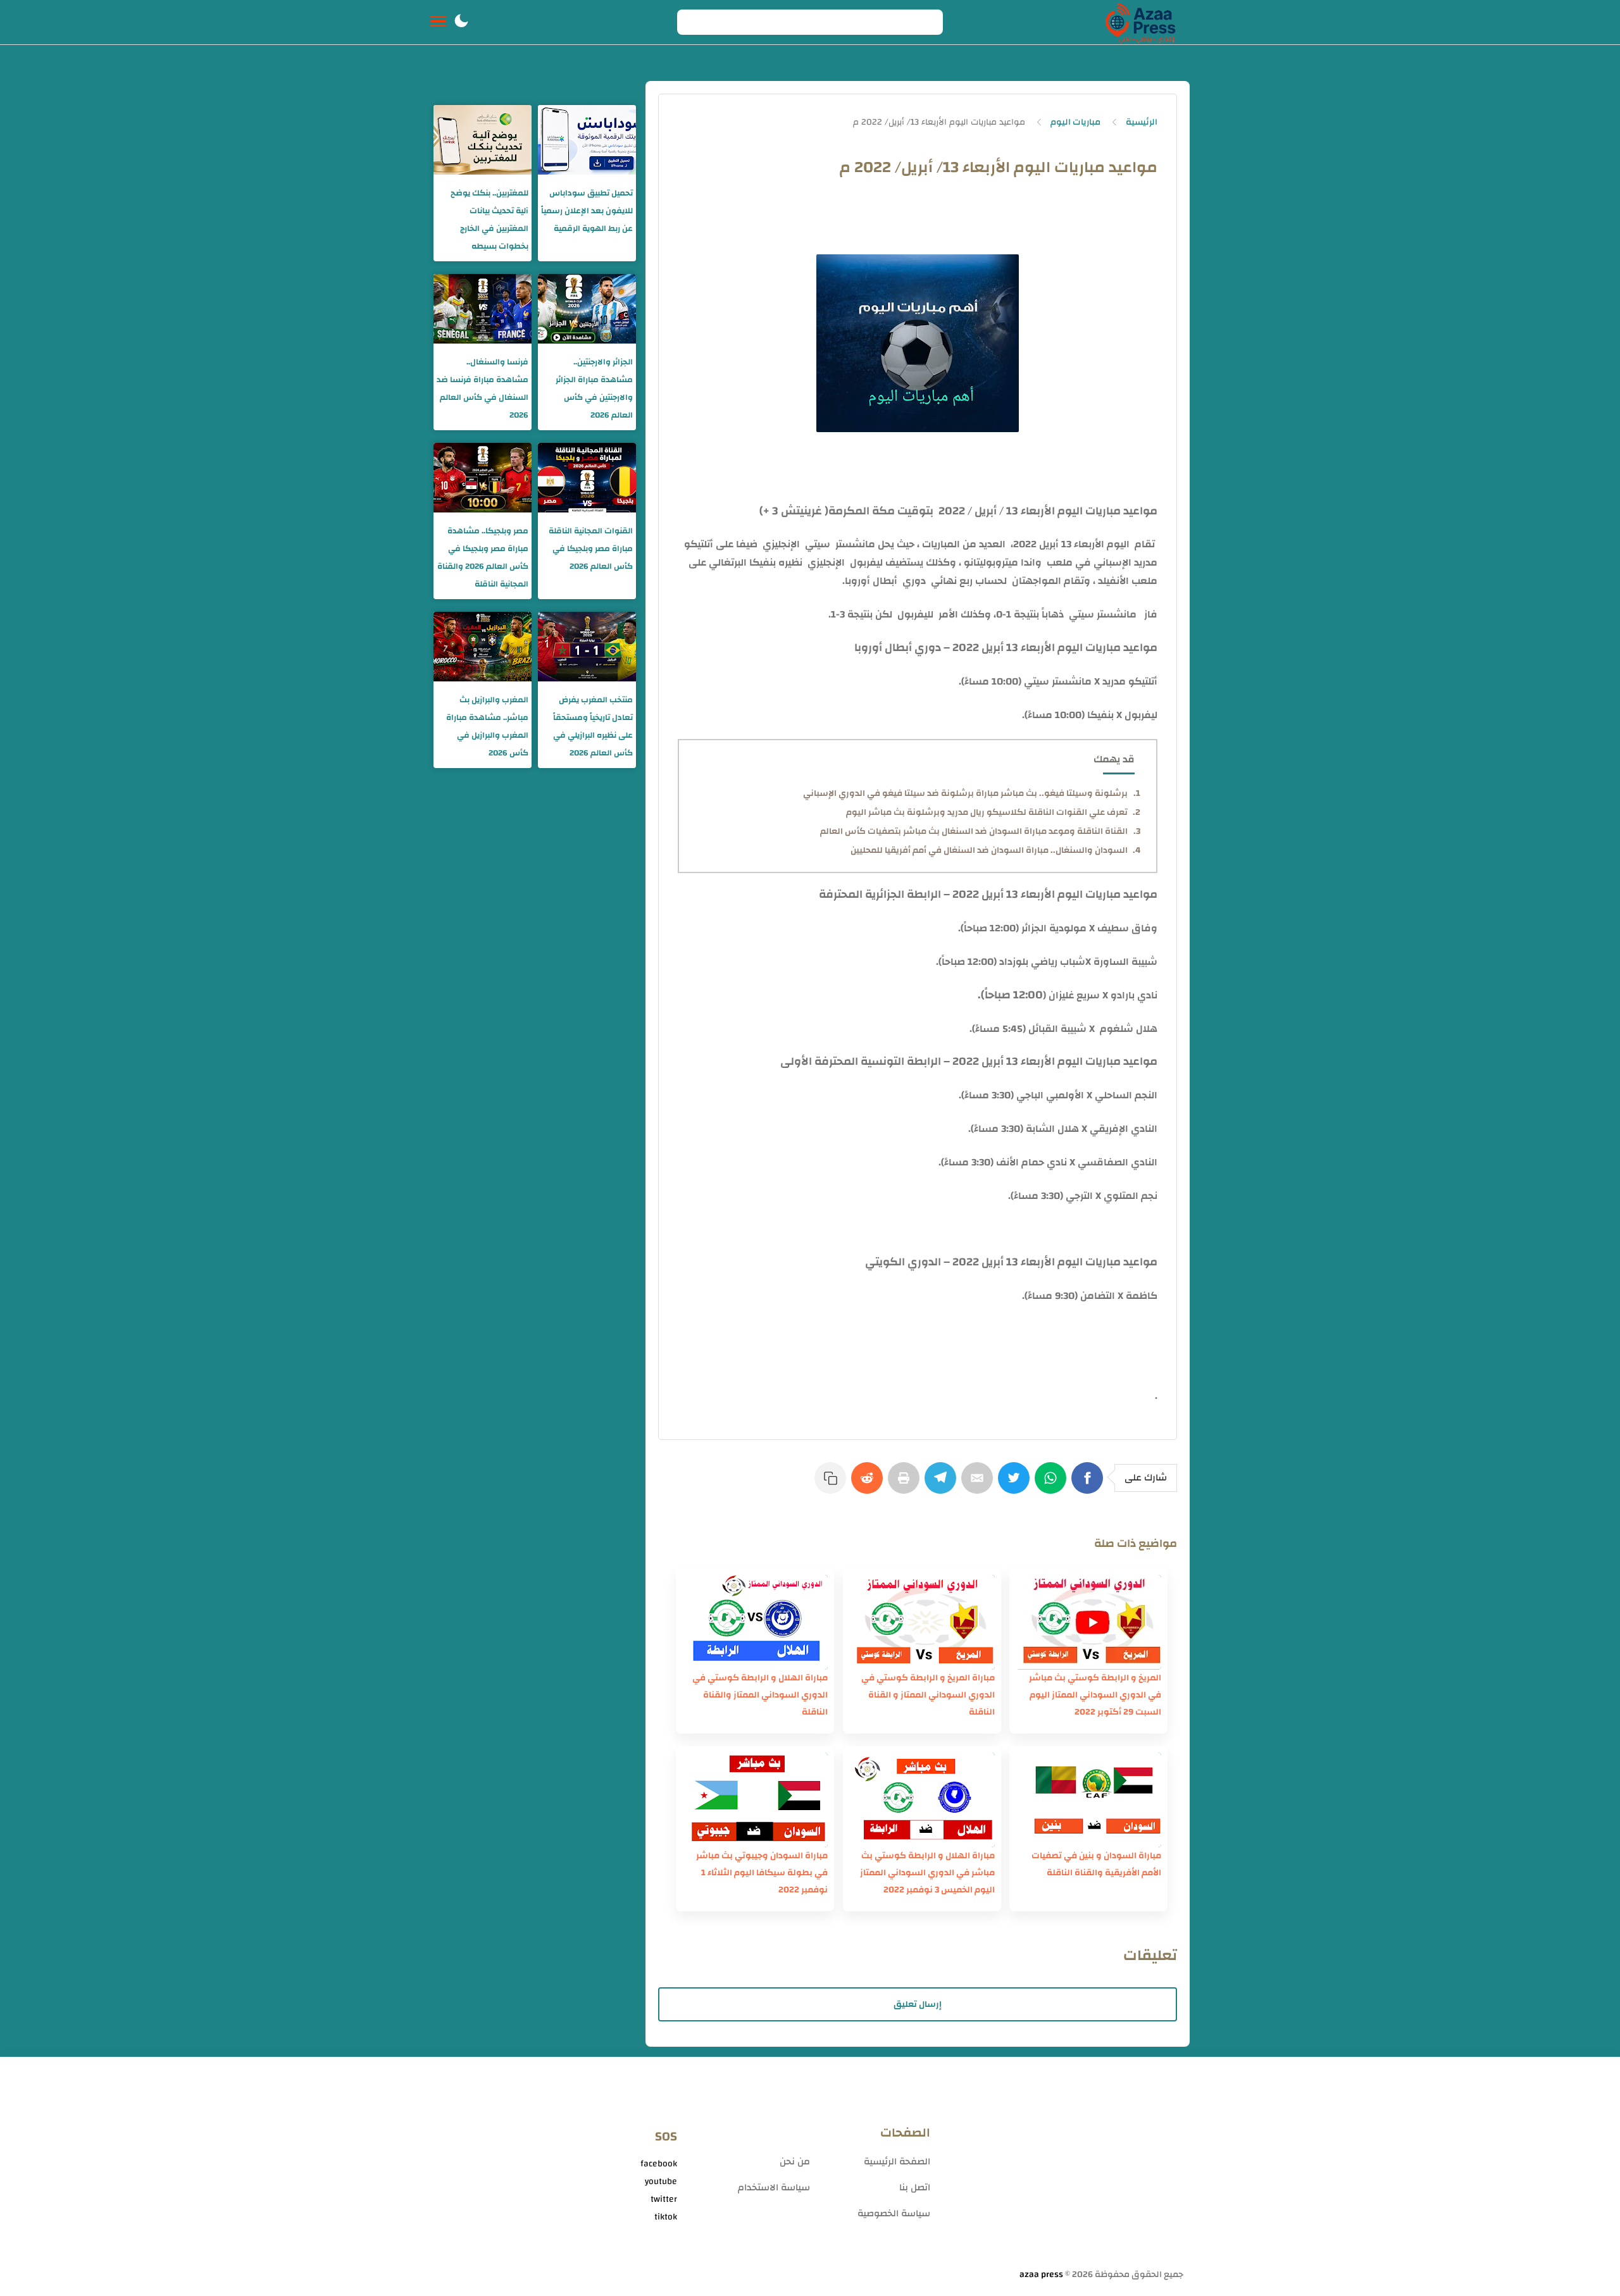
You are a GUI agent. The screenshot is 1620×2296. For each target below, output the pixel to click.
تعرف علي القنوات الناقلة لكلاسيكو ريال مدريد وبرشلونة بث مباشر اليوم (987, 812)
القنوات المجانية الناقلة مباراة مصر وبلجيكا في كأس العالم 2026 (591, 549)
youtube (661, 2181)
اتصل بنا (915, 2187)
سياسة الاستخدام (774, 2187)
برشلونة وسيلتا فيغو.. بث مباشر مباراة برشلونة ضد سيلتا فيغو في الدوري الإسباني (965, 793)
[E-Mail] (980, 1484)
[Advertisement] (1063, 2168)
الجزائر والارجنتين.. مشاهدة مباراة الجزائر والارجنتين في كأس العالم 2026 (594, 388)
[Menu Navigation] (438, 22)
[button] (461, 22)
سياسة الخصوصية (894, 2213)
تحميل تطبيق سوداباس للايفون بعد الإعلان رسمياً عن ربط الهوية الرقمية (587, 211)
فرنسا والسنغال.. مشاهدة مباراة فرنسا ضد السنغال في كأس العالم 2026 (483, 388)
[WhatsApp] (1053, 1484)
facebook (659, 2164)
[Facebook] (1090, 1484)
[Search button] (694, 22)
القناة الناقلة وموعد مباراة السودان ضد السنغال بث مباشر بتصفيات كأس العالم (974, 831)
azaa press (1041, 2274)
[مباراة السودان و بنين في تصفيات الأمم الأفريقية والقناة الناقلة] (1088, 1800)
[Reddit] (869, 1484)
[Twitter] (1016, 1484)
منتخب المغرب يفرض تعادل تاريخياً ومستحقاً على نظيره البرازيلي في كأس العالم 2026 (593, 726)
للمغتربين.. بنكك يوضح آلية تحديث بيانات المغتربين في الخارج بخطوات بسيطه (489, 220)
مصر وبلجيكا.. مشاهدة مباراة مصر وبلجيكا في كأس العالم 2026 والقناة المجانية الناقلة (483, 557)
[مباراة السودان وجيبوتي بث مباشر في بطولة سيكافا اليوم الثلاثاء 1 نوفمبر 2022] (755, 1800)
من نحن (795, 2162)
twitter (664, 2199)
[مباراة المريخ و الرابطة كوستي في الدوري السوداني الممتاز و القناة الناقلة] (922, 1622)
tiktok (666, 2217)
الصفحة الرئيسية (897, 2162)
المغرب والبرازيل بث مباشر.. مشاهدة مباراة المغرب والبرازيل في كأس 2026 (487, 726)
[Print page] (906, 1484)
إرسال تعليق (918, 2004)
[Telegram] (943, 1484)
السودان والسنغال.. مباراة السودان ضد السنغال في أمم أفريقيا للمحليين (989, 850)
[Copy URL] (833, 1484)
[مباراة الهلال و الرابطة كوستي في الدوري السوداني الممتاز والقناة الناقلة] (755, 1622)
